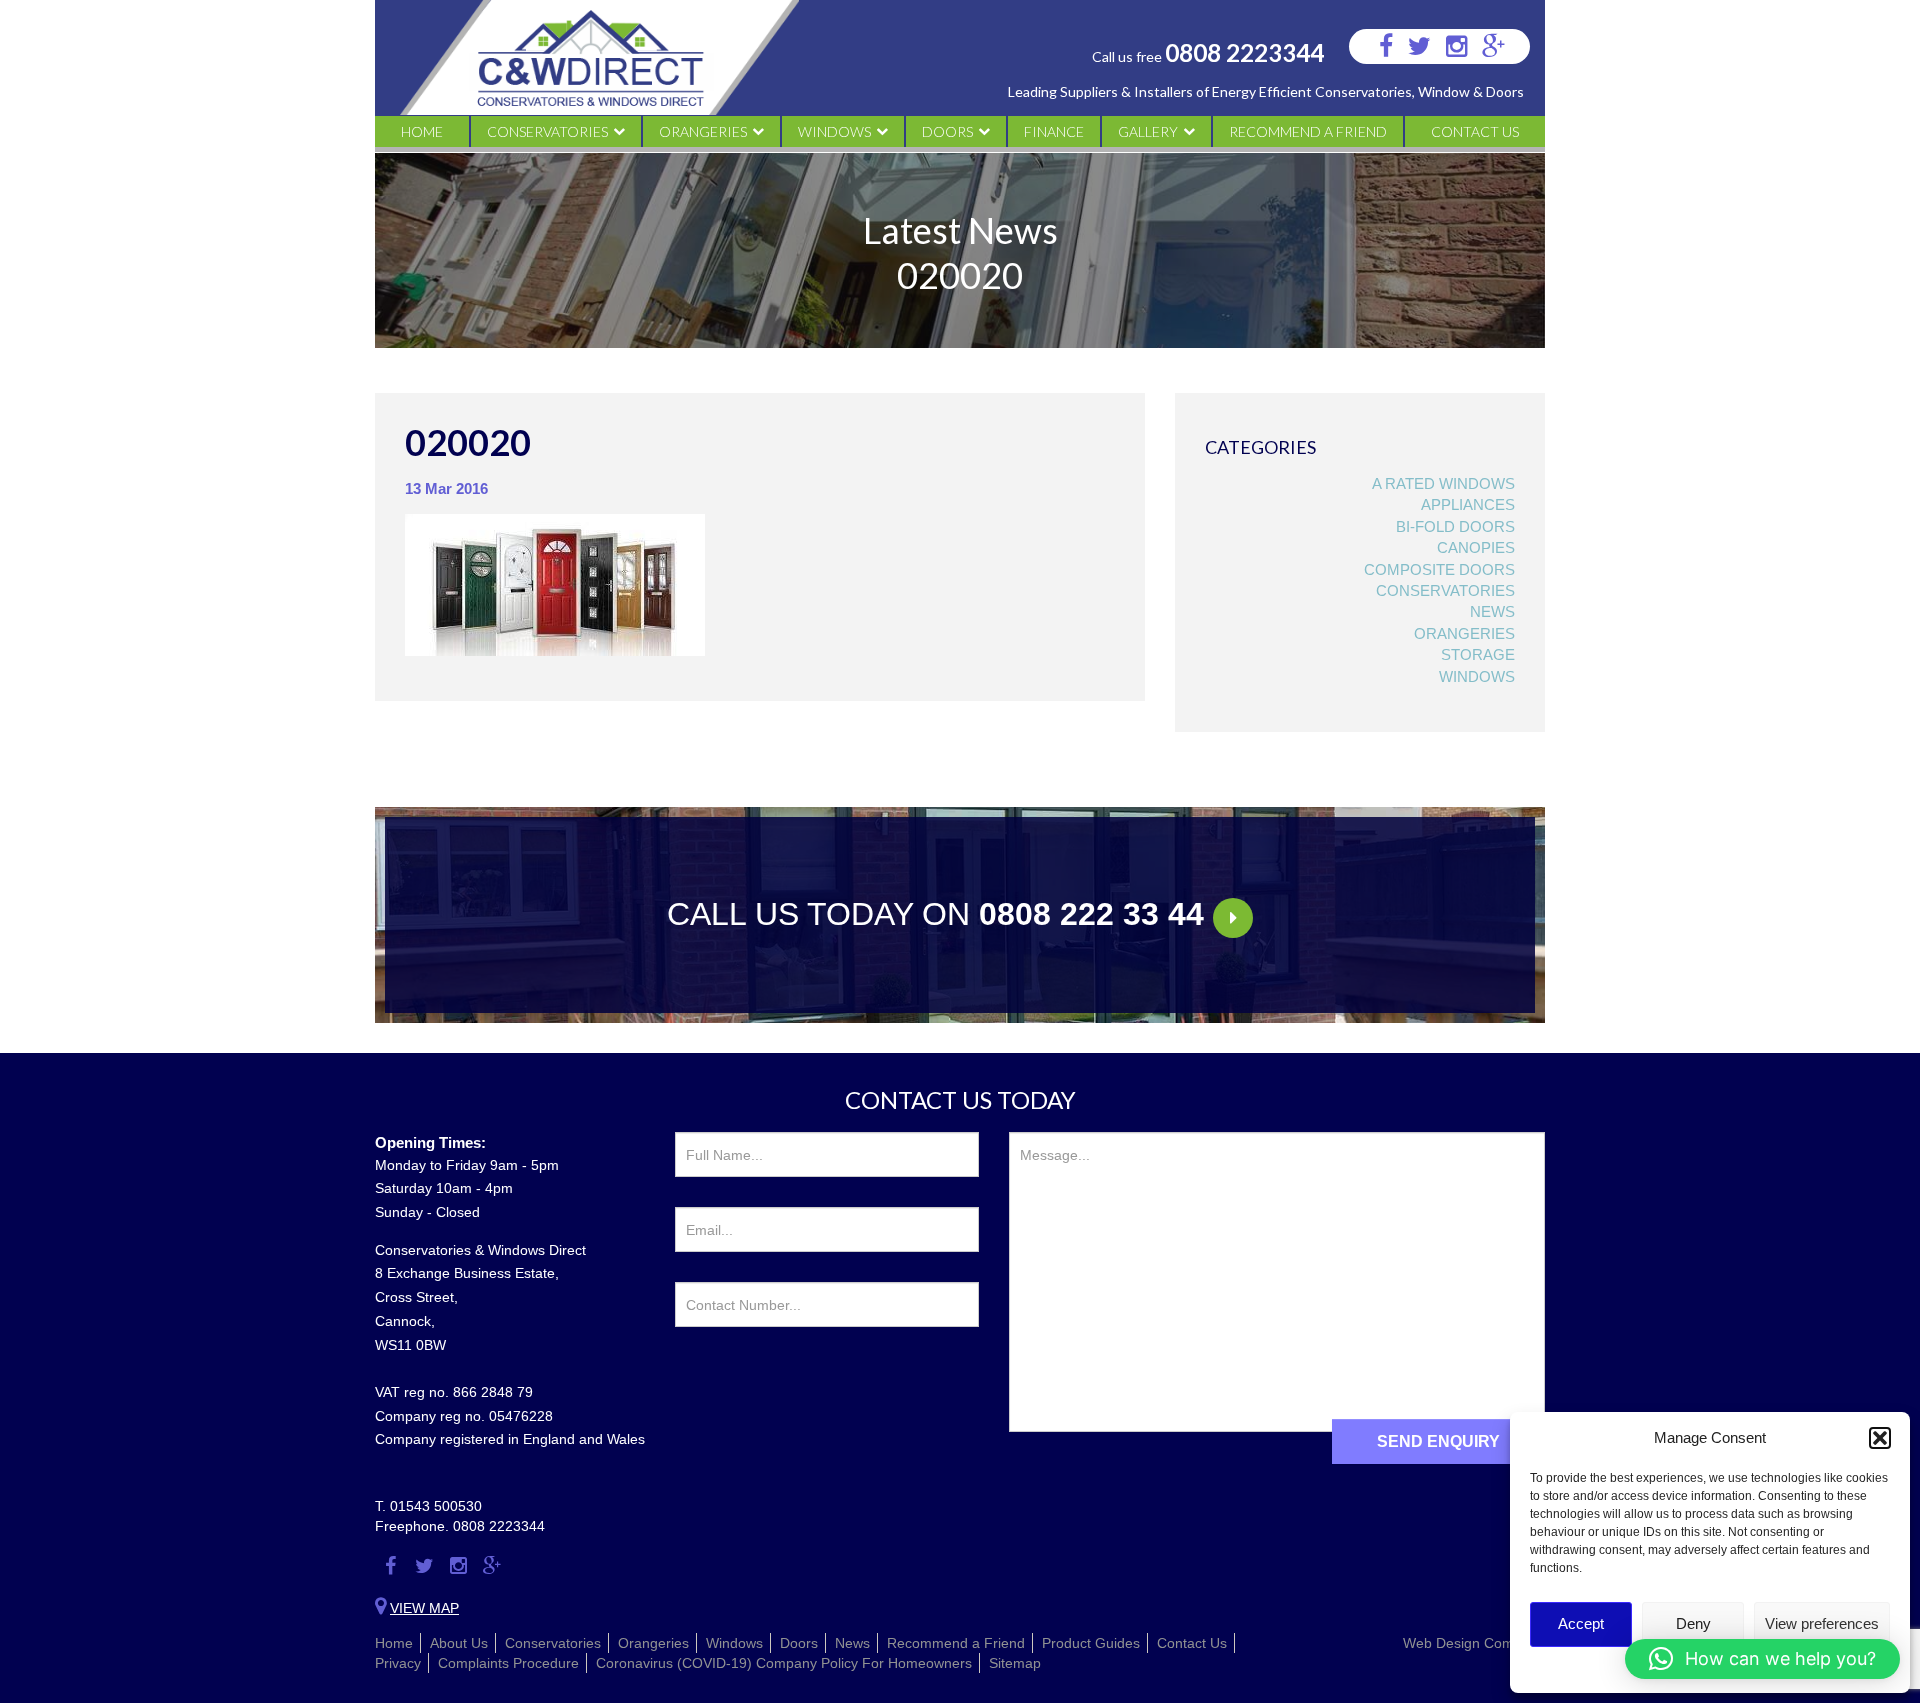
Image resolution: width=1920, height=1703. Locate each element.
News (1492, 611)
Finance (1054, 131)
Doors (947, 131)
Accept (1581, 1623)
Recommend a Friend (1308, 131)
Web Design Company (1474, 1643)
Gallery (1148, 131)
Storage (1478, 654)
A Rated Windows (1443, 483)
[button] (1880, 1438)
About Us (459, 1643)
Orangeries (703, 131)
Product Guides (1091, 1643)
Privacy (398, 1663)
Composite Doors (1439, 569)
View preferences (1822, 1623)
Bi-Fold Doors (1455, 526)
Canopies (1476, 547)
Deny (1693, 1623)
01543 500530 (436, 1506)
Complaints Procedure (508, 1663)
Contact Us (1475, 131)
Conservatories (547, 131)
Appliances (1468, 504)
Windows (834, 131)
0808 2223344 (1244, 52)
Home (422, 131)
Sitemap (1015, 1663)
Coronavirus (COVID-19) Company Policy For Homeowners (784, 1663)
